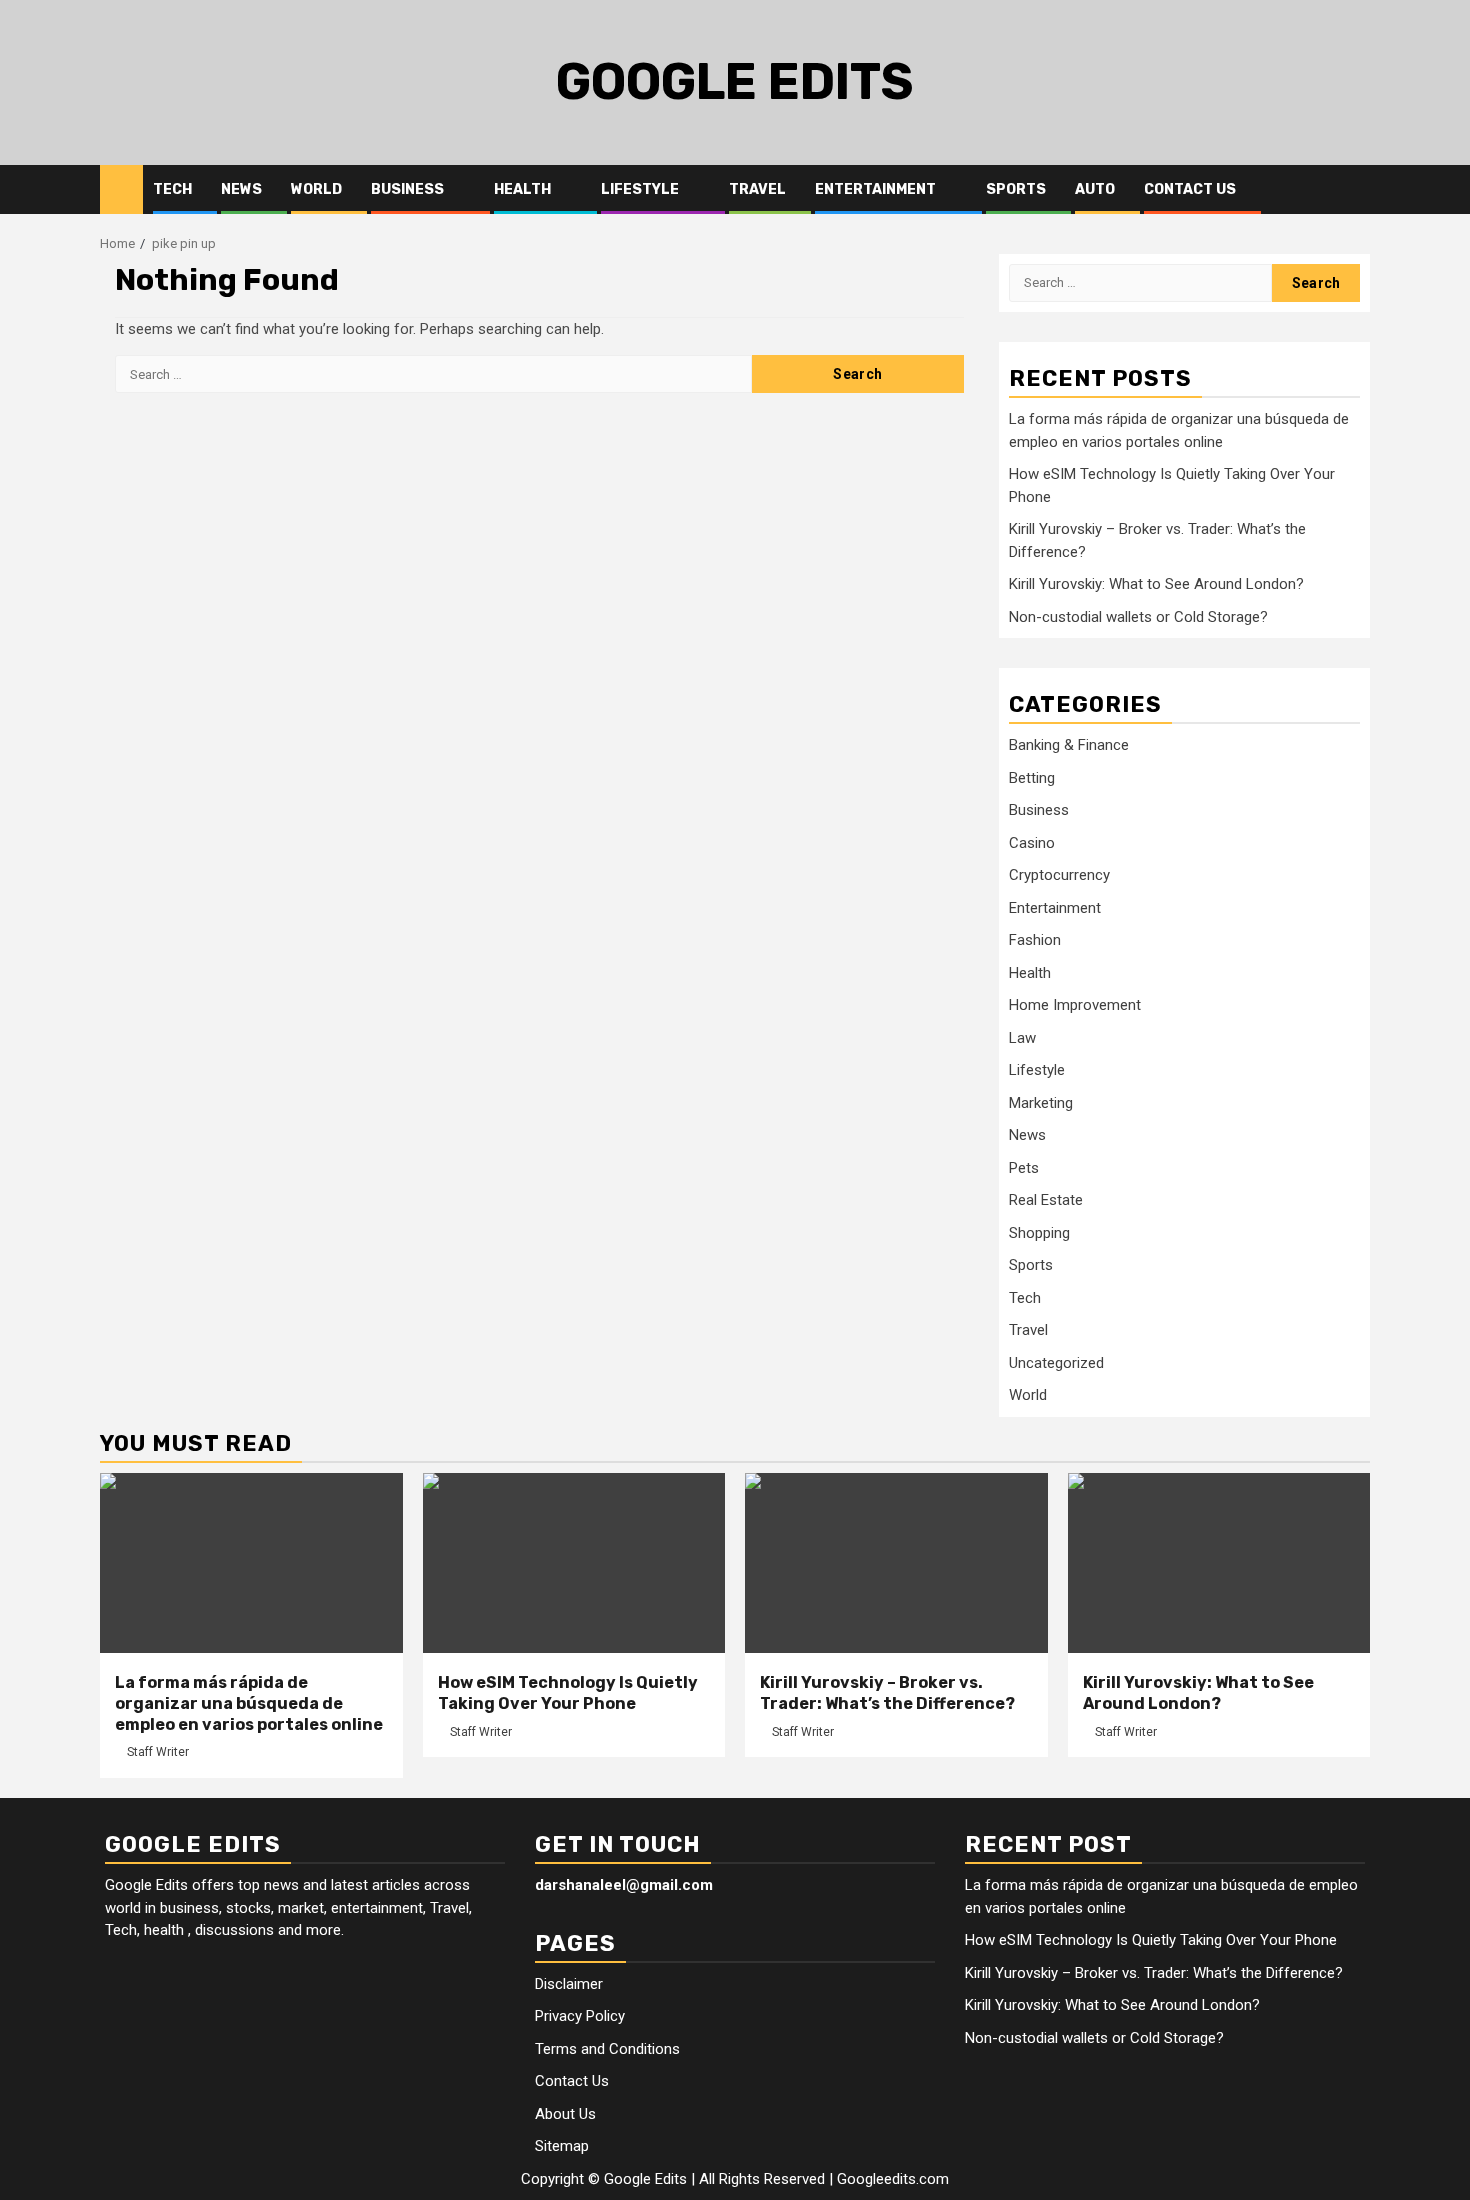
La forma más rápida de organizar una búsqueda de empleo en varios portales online (249, 1703)
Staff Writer (158, 1752)
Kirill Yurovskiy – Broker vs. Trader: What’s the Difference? (887, 1693)
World (316, 189)
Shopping (1039, 1233)
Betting (1032, 778)
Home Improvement (1075, 1005)
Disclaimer (569, 1984)
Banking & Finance (1069, 745)
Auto (1095, 189)
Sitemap (562, 2146)
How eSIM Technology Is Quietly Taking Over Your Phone (568, 1693)
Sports (1016, 189)
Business (407, 189)
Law (1022, 1038)
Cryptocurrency (1059, 875)
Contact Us (1190, 189)
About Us (565, 2114)
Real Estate (1046, 1200)
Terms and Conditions (607, 2049)
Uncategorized (1056, 1363)
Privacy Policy (580, 2016)
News (241, 189)
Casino (1032, 843)
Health (522, 189)
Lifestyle (640, 189)
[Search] (1355, 190)
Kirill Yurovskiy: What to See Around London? (1156, 584)
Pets (1024, 1168)
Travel (757, 189)
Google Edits (735, 82)
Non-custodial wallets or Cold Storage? (1138, 617)
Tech (172, 189)
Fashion (1035, 940)
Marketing (1041, 1103)
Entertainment (875, 189)
